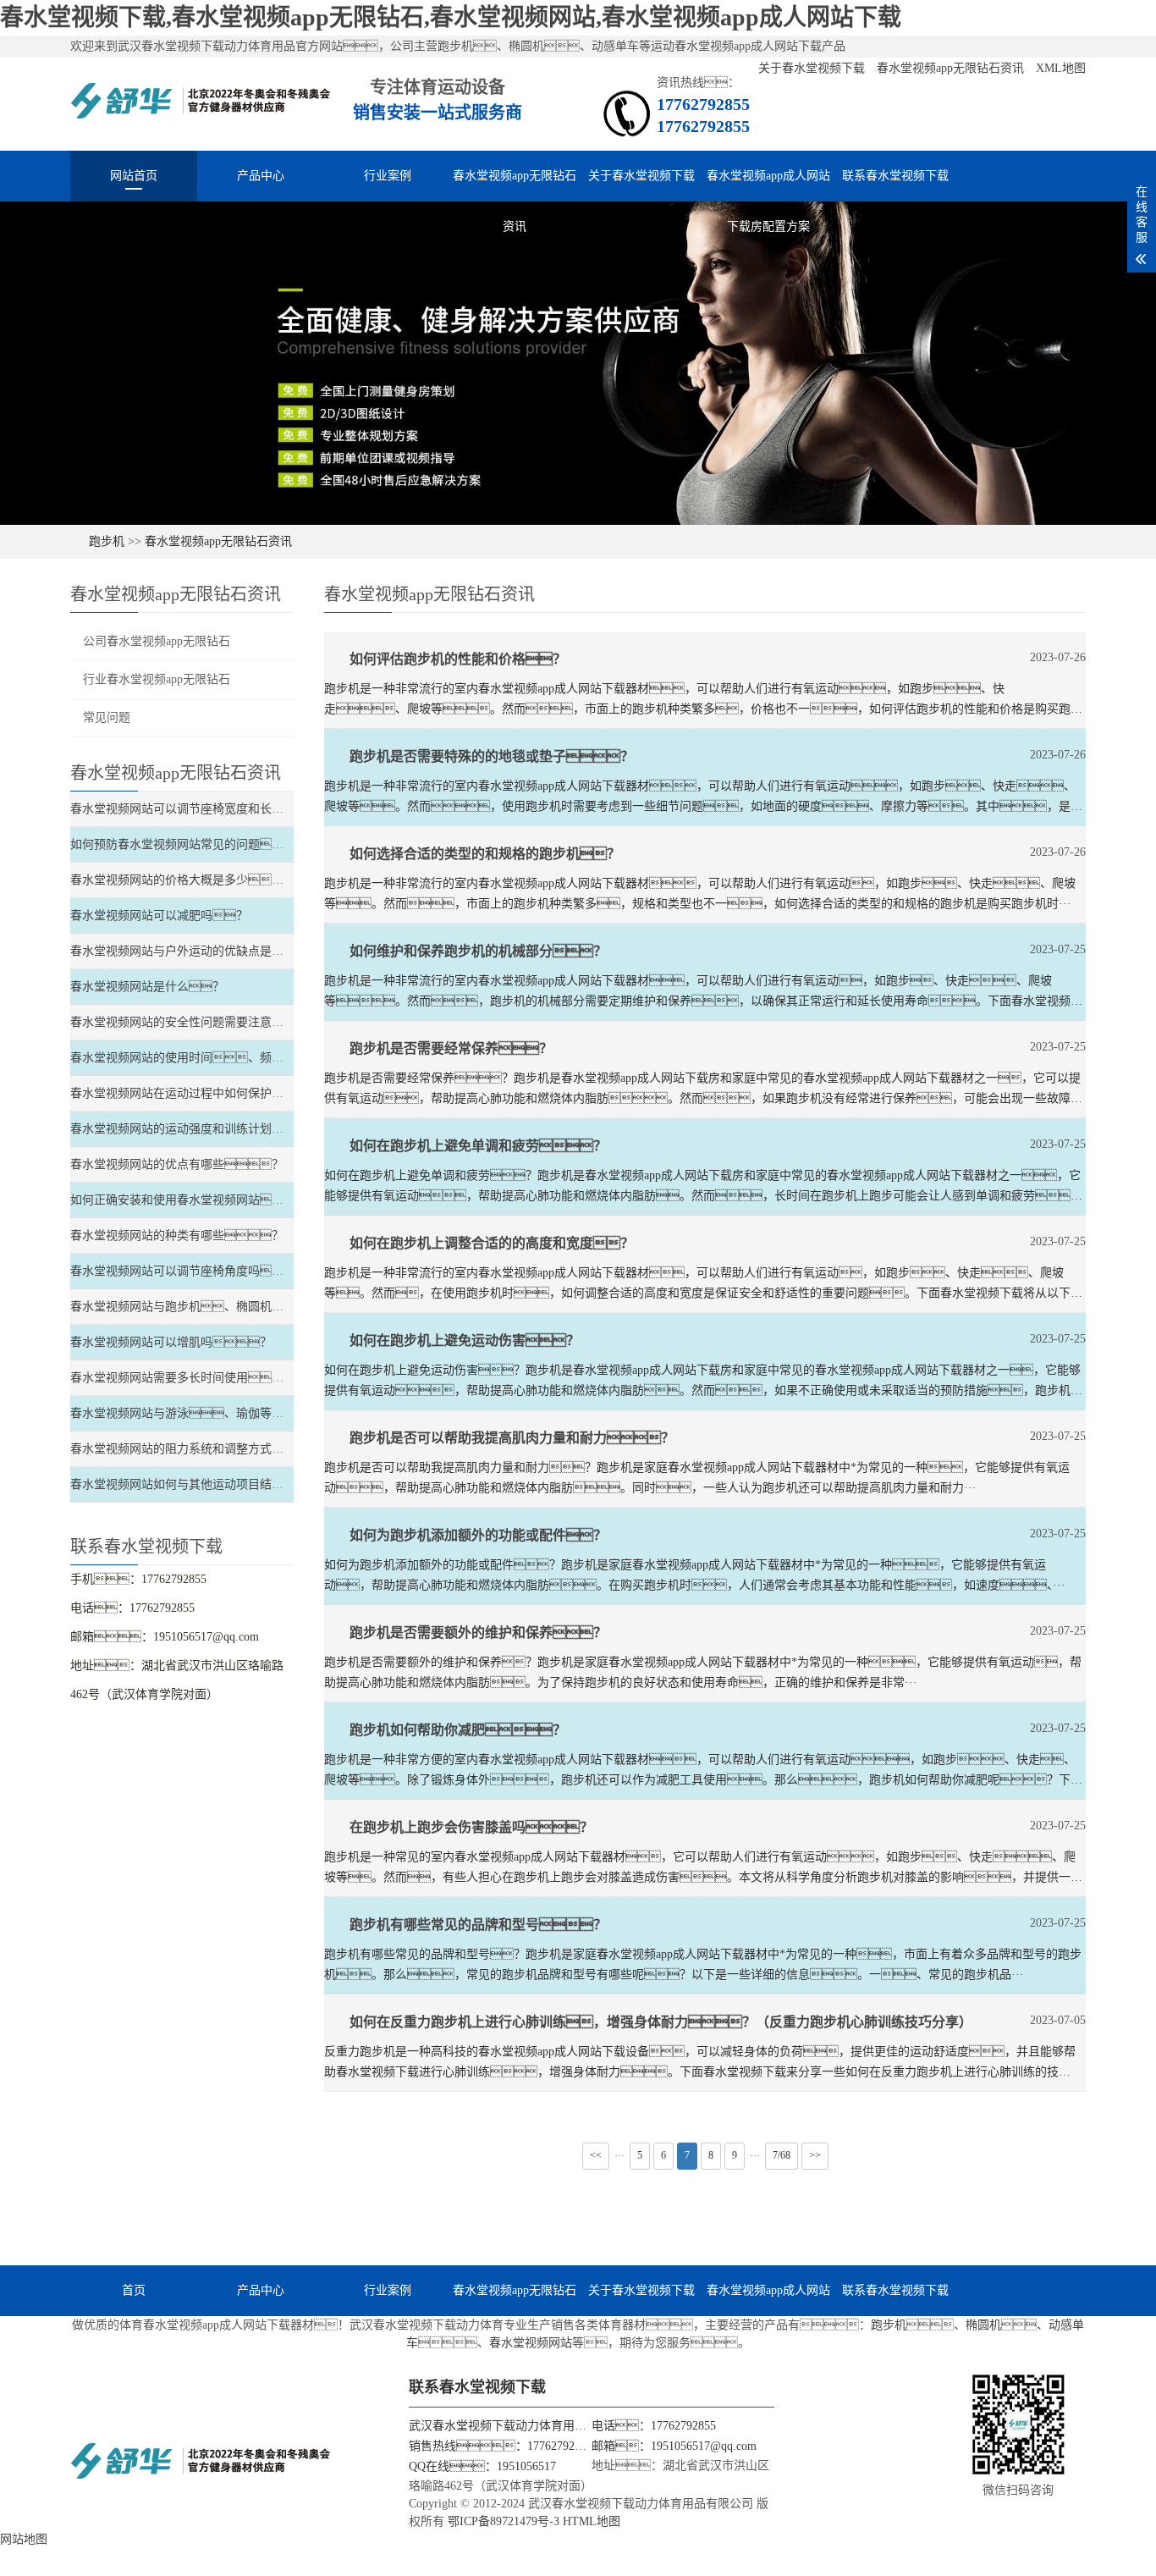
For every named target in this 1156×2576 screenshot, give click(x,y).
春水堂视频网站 (531, 2343)
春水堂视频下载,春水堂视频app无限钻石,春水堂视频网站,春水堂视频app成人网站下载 (451, 17)
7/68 (782, 2155)
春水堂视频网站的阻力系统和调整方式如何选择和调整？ (242, 1449)
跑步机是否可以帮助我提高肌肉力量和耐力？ (512, 1438)
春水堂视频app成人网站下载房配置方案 (768, 185)
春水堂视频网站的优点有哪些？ (177, 1164)
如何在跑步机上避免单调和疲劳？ (478, 1146)
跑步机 (107, 541)
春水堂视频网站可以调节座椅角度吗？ (189, 1271)
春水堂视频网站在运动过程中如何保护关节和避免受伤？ (230, 1093)
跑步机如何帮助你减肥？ (458, 1730)
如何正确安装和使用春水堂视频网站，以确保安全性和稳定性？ (266, 1200)
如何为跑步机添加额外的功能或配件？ (478, 1535)
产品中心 (261, 176)
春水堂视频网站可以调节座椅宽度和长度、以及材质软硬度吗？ (278, 809)
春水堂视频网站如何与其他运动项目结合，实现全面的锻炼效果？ (278, 1484)
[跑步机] (201, 108)
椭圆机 (983, 2325)
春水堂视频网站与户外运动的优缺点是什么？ (212, 951)
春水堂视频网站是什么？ (147, 987)
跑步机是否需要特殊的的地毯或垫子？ (492, 756)
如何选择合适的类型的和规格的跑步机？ (485, 854)
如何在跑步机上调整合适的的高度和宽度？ (492, 1243)
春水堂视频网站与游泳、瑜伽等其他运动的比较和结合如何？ (260, 1413)
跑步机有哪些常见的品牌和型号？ (478, 1925)
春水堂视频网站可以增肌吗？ (171, 1342)
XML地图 (1061, 68)
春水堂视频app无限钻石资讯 (952, 68)
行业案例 (388, 176)
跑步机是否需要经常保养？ (451, 1048)
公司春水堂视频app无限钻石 (157, 641)
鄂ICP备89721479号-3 (504, 2521)
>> (815, 2155)
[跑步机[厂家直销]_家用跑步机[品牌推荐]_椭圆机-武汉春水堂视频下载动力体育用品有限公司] (201, 2468)
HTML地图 (592, 2521)
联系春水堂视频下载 (895, 176)
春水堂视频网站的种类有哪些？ (177, 1236)
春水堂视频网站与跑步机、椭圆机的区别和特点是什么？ (254, 1307)
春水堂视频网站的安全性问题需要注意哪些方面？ (212, 1022)
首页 (134, 2290)
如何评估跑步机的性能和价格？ (458, 659)
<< (596, 2155)
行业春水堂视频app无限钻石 (157, 679)
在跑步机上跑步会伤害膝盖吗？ (471, 1827)
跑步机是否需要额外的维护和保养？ (478, 1633)
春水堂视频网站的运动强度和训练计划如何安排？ (218, 1129)
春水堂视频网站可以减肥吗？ (159, 916)
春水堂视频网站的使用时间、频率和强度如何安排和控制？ (266, 1058)
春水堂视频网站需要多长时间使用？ (183, 1378)
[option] (578, 363)
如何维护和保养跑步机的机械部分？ (478, 951)
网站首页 (134, 176)
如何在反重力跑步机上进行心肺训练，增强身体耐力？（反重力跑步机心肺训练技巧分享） (661, 2022)
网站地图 (24, 2539)
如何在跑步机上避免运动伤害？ (465, 1340)
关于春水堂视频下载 (813, 68)
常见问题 (107, 717)
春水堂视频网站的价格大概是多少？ (189, 880)
